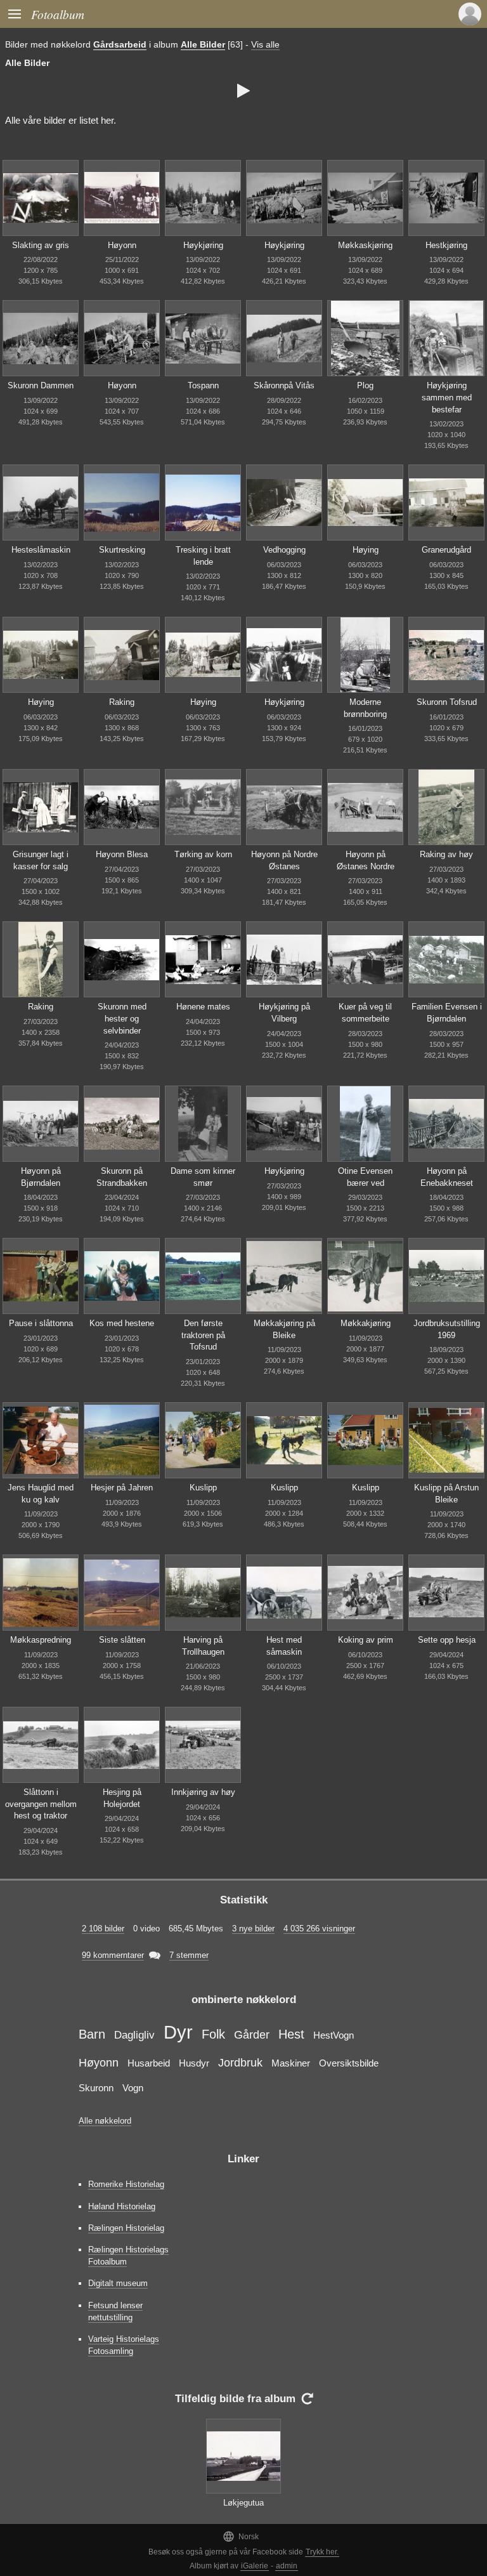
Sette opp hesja (447, 1640)
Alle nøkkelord (105, 2121)
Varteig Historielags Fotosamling (124, 2345)
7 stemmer (189, 1955)
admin (287, 2566)
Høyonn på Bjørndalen (41, 1177)
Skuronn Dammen (41, 385)
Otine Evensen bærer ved (365, 1177)
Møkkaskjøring (365, 245)
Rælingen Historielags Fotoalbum (128, 2256)
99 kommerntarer (113, 1955)
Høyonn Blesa (122, 854)
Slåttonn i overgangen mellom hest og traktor (41, 1804)
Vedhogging (284, 550)
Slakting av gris (41, 245)
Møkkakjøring (366, 1323)
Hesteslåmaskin (41, 550)
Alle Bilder (203, 44)
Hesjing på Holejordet (122, 1798)
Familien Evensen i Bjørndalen (447, 1013)
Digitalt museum (118, 2283)
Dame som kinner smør (203, 1177)
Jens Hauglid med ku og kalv (41, 1494)
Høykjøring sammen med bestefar (447, 397)
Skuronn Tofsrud (447, 702)
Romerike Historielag (126, 2184)
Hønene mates (203, 1007)
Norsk (241, 2536)
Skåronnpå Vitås (284, 385)
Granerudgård (446, 550)
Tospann (203, 385)
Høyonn (122, 245)
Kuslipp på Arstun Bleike (446, 1494)
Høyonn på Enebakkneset (447, 1177)
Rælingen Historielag (126, 2228)
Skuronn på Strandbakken (122, 1177)
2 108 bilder (103, 1929)
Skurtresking (122, 550)
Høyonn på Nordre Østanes (284, 860)
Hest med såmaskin (284, 1646)
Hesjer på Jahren (122, 1488)
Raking (122, 702)
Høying (366, 550)
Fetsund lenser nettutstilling (115, 2311)
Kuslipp (203, 1488)
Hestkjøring (446, 245)
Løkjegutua (243, 2503)
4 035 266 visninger (319, 1929)
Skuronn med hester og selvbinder (122, 1018)
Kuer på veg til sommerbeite (365, 1013)
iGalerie (255, 2566)
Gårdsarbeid (120, 44)
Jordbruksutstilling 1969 (447, 1329)
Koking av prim (366, 1640)
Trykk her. (322, 2552)
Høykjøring (203, 245)
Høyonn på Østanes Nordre (366, 860)
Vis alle (265, 44)
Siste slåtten (122, 1640)
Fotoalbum (58, 14)
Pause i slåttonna (41, 1323)
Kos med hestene (122, 1323)
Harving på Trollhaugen (203, 1646)
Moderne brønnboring (365, 708)
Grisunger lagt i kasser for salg (41, 860)
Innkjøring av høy (203, 1792)
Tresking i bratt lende (203, 556)
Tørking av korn (203, 854)
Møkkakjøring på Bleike (284, 1329)
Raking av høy (446, 854)
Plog (365, 385)
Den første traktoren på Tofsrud (203, 1335)
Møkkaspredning (41, 1640)
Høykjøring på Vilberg (284, 1013)
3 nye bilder (253, 1929)
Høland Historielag (122, 2206)
